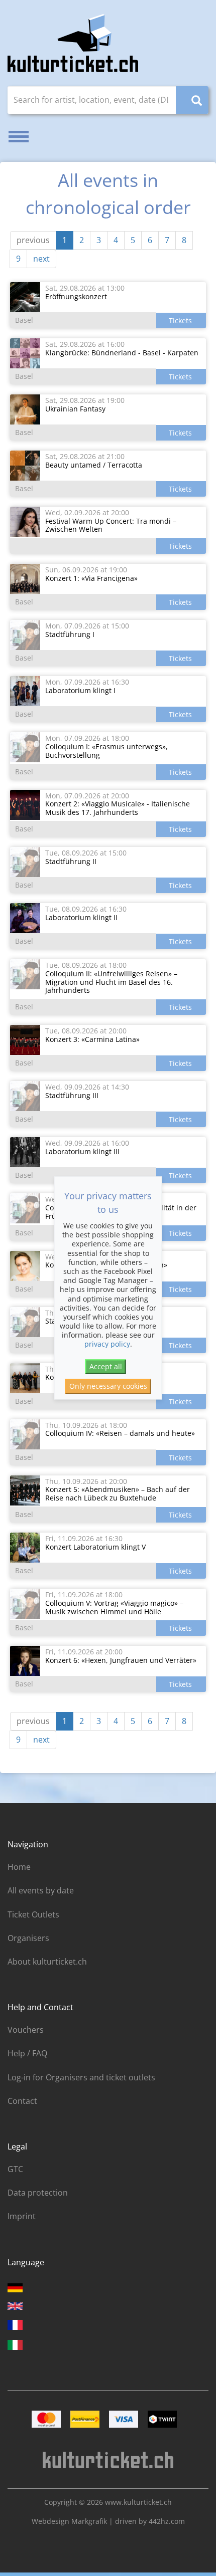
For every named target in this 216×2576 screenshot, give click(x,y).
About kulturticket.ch (47, 1962)
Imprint (22, 2216)
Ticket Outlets (33, 1914)
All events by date (41, 1890)
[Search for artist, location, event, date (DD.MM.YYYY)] (192, 100)
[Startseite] (73, 43)
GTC (15, 2169)
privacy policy (107, 1344)
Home (19, 1867)
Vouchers (26, 2030)
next (41, 259)
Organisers (28, 1938)
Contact (22, 2101)
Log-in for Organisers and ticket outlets (81, 2077)
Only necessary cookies (108, 1386)
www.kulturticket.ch (138, 2502)
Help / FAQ (27, 2053)
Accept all (106, 1366)
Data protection (38, 2193)
